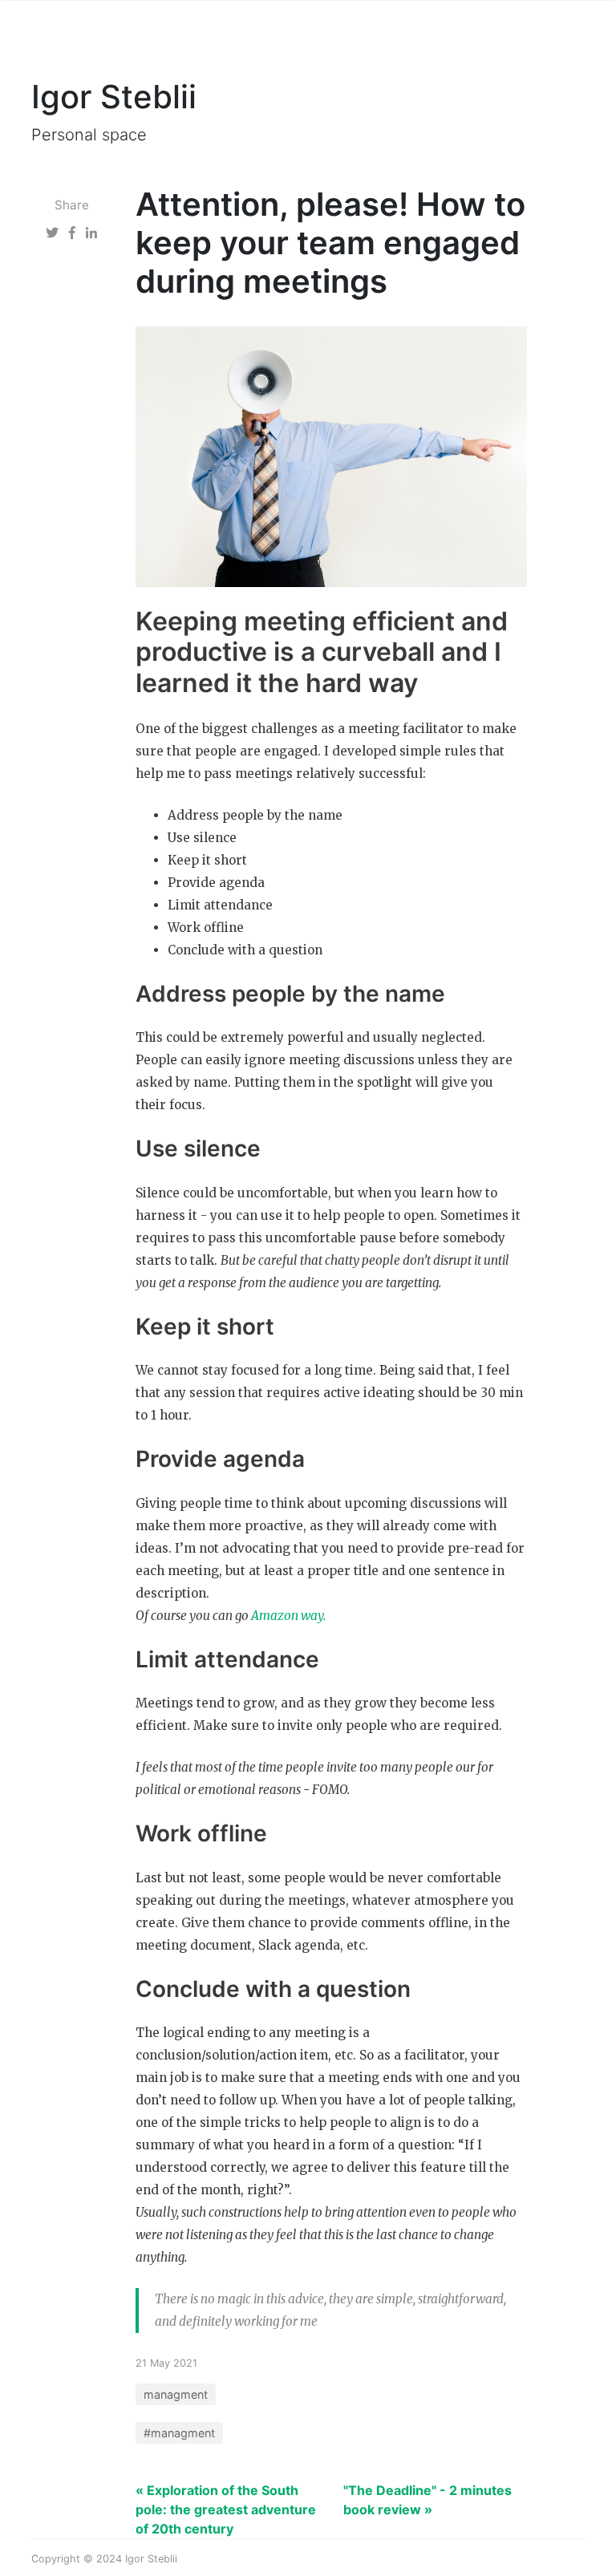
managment (176, 2394)
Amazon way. (288, 1616)
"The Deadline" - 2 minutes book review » (428, 2500)
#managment (179, 2433)
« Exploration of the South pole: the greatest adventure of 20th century (226, 2509)
